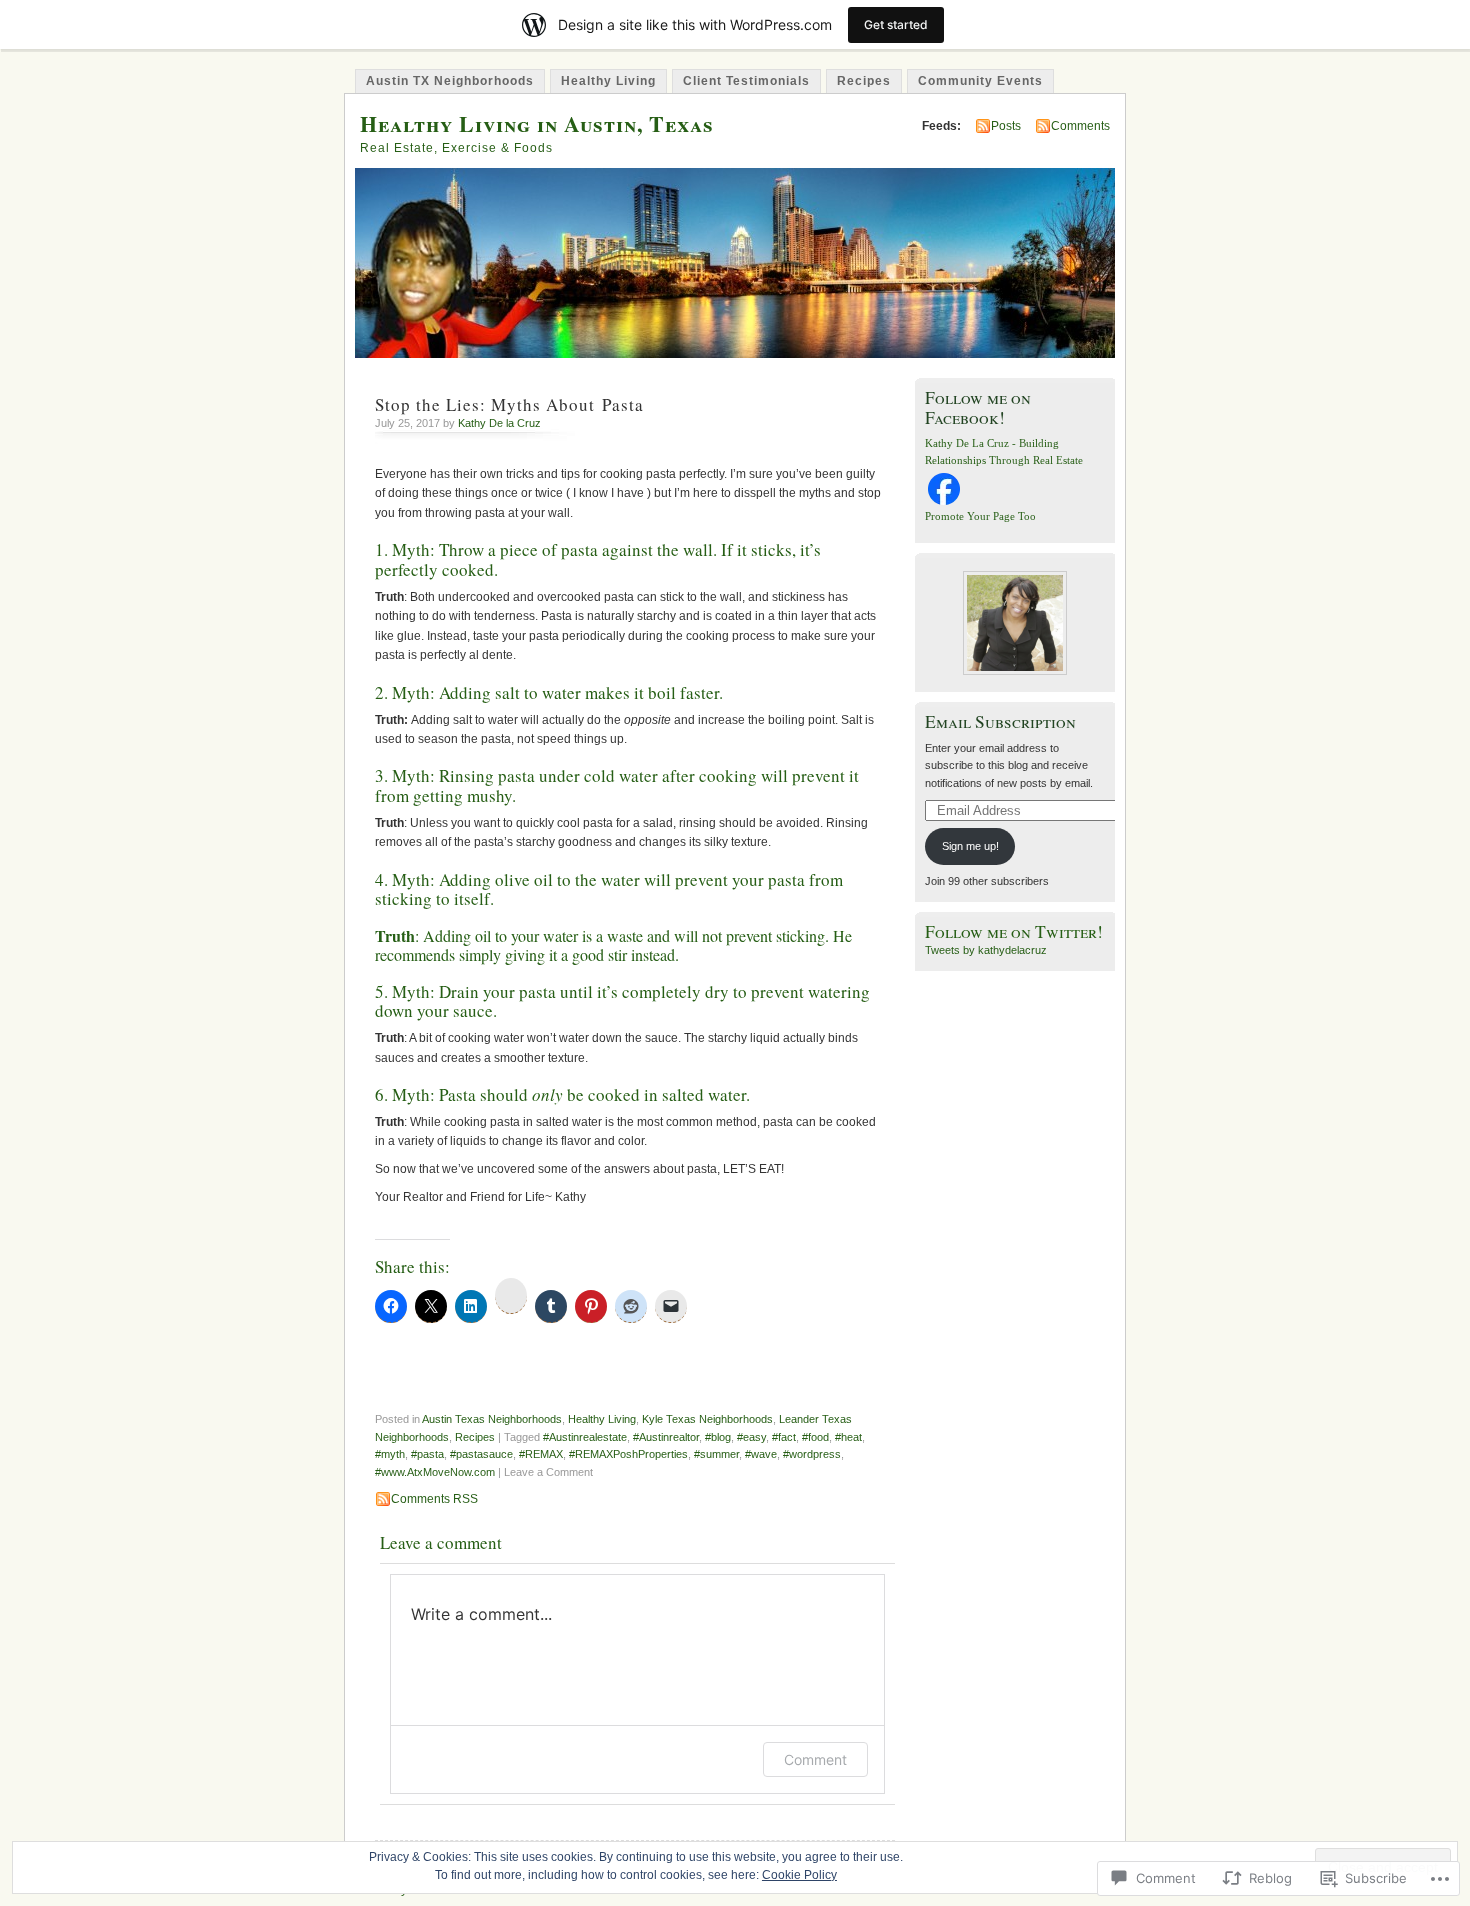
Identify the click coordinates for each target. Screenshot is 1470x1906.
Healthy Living (608, 81)
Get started (896, 24)
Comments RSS (434, 1499)
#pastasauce (481, 1454)
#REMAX (541, 1454)
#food (815, 1437)
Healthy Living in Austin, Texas (537, 123)
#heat (848, 1437)
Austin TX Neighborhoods (450, 81)
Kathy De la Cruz (499, 423)
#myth (390, 1454)
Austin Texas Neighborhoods (492, 1419)
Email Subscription (1000, 721)
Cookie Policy (799, 1875)
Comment (815, 1759)
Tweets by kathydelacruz (986, 950)
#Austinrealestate (585, 1437)
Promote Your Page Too (980, 516)
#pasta (427, 1454)
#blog (718, 1437)
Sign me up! (970, 846)
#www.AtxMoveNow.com (435, 1472)
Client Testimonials (746, 81)
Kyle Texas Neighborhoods (707, 1419)
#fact (784, 1437)
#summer (716, 1454)
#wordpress (812, 1454)
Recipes (864, 81)
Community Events (980, 81)
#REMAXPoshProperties (628, 1454)
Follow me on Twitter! (1014, 931)
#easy (751, 1437)
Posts (1006, 126)
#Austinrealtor (666, 1437)
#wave (761, 1454)
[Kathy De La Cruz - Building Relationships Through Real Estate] (944, 504)
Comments (1080, 126)
